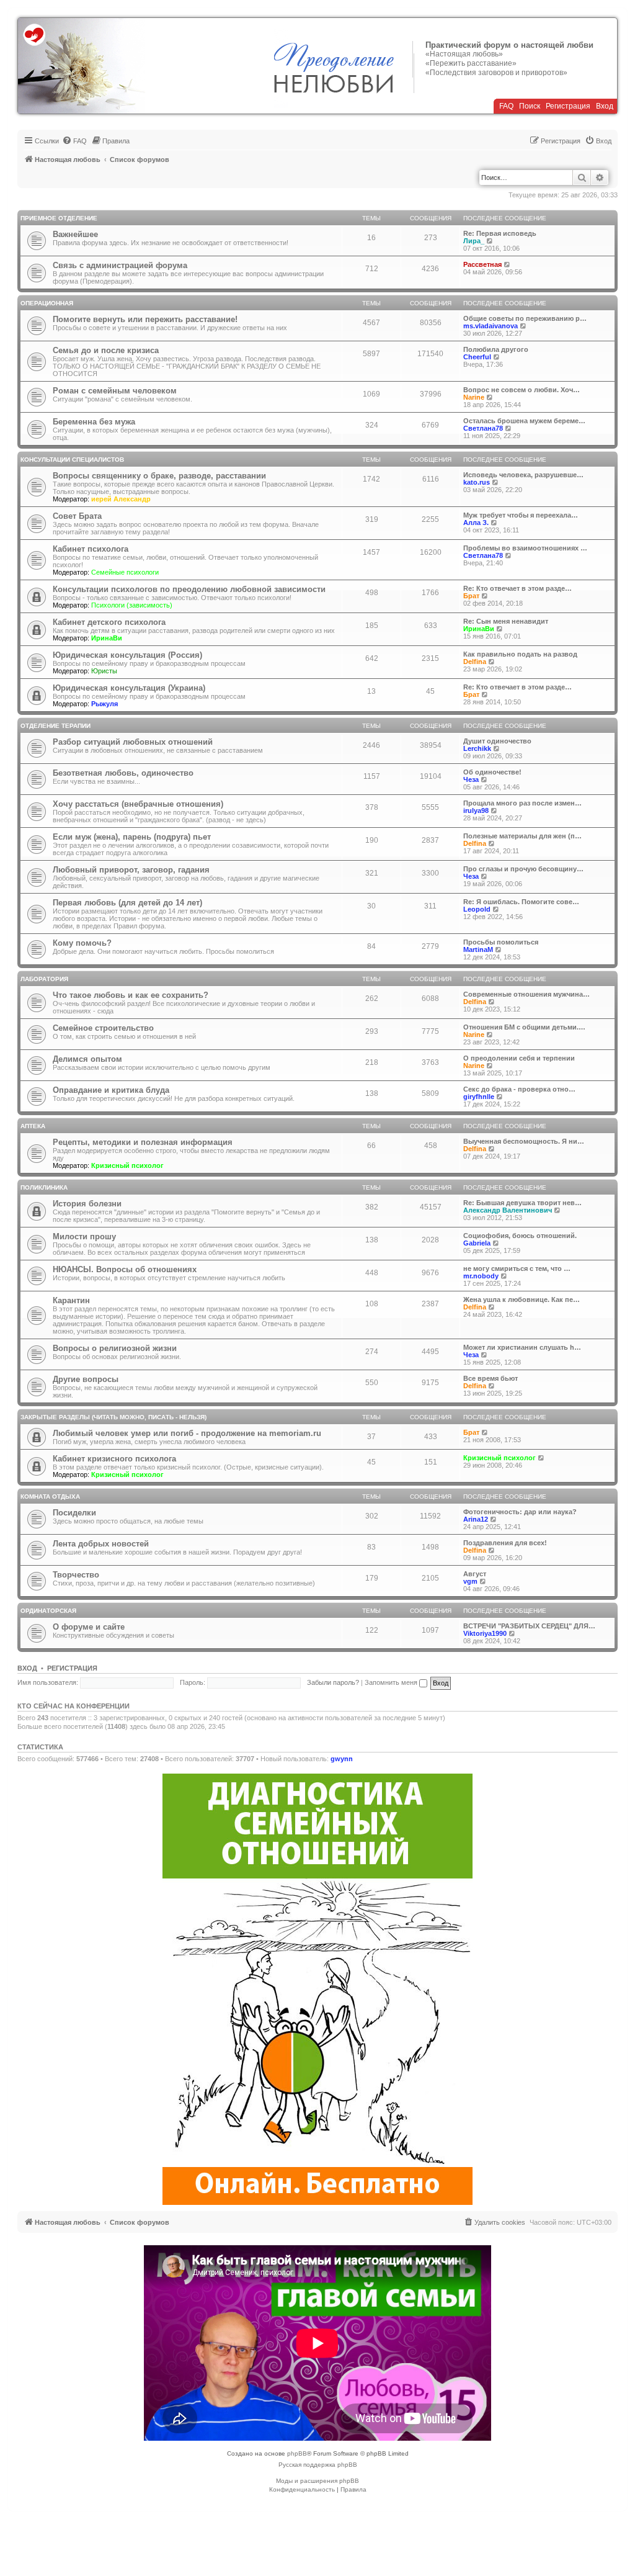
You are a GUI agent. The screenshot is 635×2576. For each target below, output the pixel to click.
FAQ (506, 106)
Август (475, 1574)
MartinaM (478, 949)
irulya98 (476, 810)
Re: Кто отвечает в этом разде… (517, 588)
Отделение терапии (56, 726)
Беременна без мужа (94, 422)
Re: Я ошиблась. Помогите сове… (521, 902)
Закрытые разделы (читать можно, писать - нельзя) (113, 1417)
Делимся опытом (87, 1059)
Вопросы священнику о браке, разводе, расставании (159, 476)
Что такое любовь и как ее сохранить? (131, 995)
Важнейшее (75, 234)
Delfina (475, 662)
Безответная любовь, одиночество (123, 773)
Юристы (104, 671)
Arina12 (476, 1519)
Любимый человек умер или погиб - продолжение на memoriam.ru (187, 1433)
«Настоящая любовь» (464, 54)
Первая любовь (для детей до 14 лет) (127, 903)
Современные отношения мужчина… (526, 994)
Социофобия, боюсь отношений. (520, 1236)
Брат (471, 596)
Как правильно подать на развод (520, 654)
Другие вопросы (86, 1379)
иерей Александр (121, 499)
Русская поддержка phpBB (318, 2465)
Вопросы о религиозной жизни (115, 1348)
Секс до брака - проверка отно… (519, 1089)
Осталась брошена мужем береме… (524, 421)
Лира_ (474, 241)
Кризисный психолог (127, 1165)
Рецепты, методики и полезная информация (143, 1142)
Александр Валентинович (508, 1210)
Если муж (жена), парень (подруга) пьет (132, 837)
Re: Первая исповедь (500, 233)
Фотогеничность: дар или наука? (520, 1512)
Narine (474, 397)
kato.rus (477, 482)
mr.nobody (481, 1276)
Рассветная (482, 264)
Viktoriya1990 (485, 1633)
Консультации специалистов (72, 460)
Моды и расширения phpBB (317, 2481)
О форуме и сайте (89, 1627)
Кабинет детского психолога (109, 622)
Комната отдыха (50, 1497)
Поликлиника (44, 1187)
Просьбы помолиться (501, 942)
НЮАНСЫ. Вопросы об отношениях (125, 1269)
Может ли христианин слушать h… (522, 1347)
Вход (605, 106)
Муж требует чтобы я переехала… (521, 515)
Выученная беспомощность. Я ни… (524, 1141)
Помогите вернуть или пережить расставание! (145, 319)
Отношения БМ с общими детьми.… (524, 1027)
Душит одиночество (497, 741)
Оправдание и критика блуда (111, 1090)
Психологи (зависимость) (132, 605)
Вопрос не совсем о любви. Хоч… (522, 390)
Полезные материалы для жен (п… (522, 836)
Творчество (76, 1575)
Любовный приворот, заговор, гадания (131, 870)
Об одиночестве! (492, 772)
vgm (470, 1581)
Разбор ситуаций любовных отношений (133, 742)
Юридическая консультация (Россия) (127, 655)
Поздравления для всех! (505, 1543)
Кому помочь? (82, 943)
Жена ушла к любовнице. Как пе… (522, 1299)
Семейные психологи (125, 572)
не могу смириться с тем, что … (517, 1268)
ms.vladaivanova (491, 326)
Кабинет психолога (91, 549)
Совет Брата (77, 516)
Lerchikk (477, 748)
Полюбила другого (496, 349)
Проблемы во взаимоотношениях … (525, 548)
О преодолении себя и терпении (519, 1058)
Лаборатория (44, 979)
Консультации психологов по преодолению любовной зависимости (189, 589)
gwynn (342, 1759)
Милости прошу (84, 1236)
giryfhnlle (479, 1097)
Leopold (477, 909)
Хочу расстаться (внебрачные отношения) (138, 804)
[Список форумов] (82, 66)
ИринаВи (107, 638)
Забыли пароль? (333, 1682)
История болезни (87, 1204)
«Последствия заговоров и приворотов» (496, 73)
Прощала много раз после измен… (522, 803)
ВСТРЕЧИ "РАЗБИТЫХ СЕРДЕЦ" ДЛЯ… (529, 1626)
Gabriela (477, 1243)
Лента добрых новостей (101, 1544)
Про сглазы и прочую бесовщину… (523, 869)
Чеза (471, 779)
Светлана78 (483, 428)
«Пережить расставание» (471, 63)
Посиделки (74, 1513)
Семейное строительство (103, 1028)
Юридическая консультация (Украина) (129, 688)
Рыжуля (104, 704)
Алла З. (476, 523)
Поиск (530, 106)
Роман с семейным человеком (115, 391)
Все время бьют (491, 1378)
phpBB (297, 2453)
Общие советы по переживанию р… (525, 318)
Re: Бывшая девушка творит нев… (522, 1203)
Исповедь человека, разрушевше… (523, 475)
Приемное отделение (59, 218)
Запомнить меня (392, 1682)
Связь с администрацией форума (120, 265)
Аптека (33, 1126)
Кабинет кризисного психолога (114, 1459)
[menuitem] (74, 141)
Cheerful (477, 357)
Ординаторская (48, 1611)
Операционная (47, 303)
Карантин (71, 1300)
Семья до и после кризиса (106, 350)
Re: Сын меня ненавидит (506, 621)
